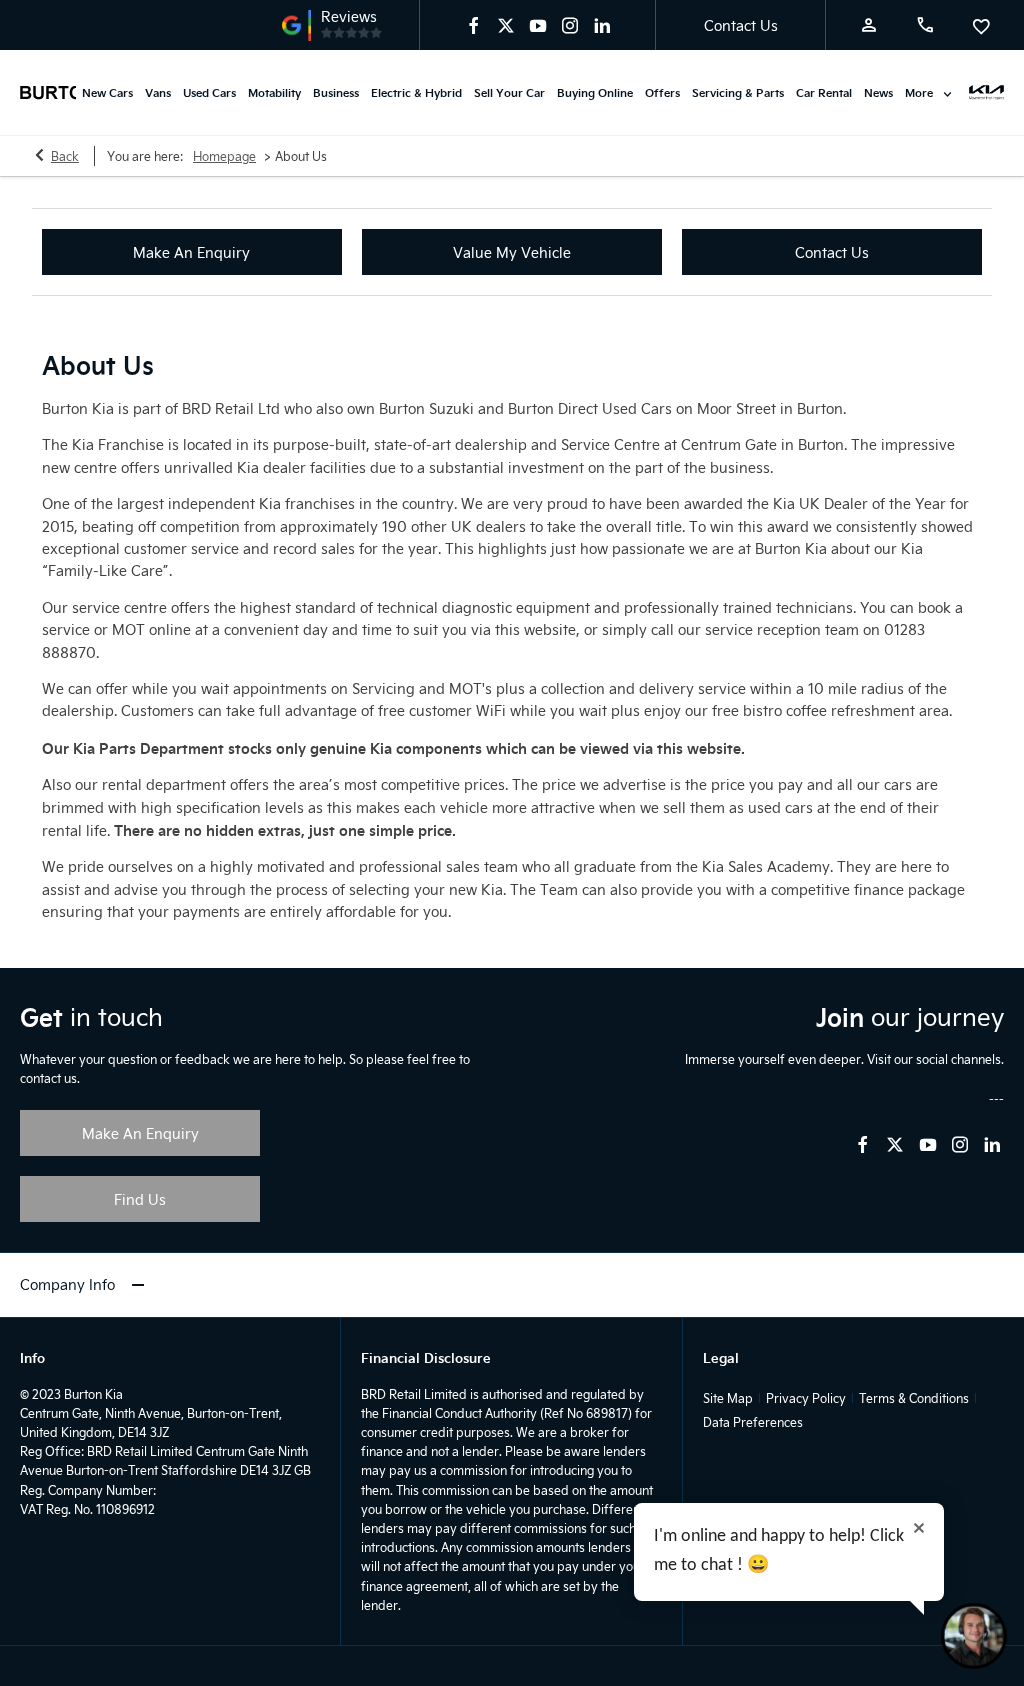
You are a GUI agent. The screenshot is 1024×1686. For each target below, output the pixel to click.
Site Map (728, 1398)
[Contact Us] (925, 25)
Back (65, 156)
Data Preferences (753, 1422)
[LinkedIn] (602, 25)
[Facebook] (474, 25)
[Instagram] (570, 25)
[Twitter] (506, 25)
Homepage (224, 156)
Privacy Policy (806, 1398)
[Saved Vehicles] (981, 25)
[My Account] (869, 25)
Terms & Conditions (914, 1398)
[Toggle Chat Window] (974, 1636)
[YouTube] (538, 25)
